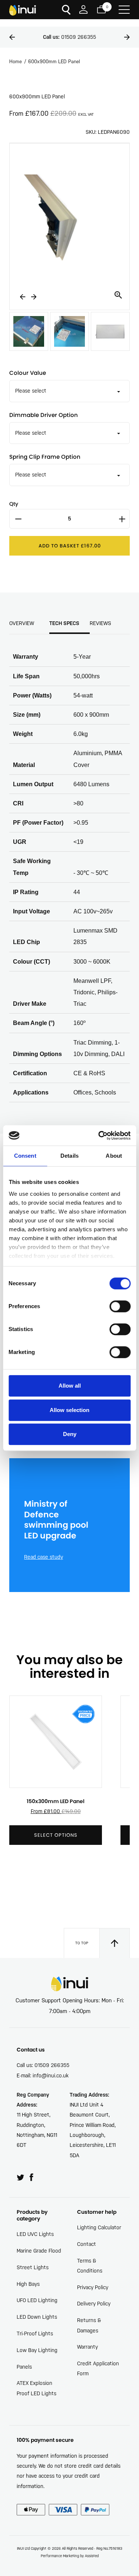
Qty (14, 504)
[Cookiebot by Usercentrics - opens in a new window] (99, 1136)
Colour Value (28, 373)
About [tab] (114, 1156)
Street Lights (33, 2267)
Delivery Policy (94, 2304)
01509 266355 (69, 37)
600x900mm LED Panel (54, 62)
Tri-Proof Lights (35, 2334)
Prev (12, 37)
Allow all (70, 1386)
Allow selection (69, 1410)
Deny (70, 1434)
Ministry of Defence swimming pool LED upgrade (56, 1520)
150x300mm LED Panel (56, 1801)
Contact (87, 2244)
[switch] (120, 1306)
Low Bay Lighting (37, 2350)
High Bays (28, 2284)
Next (127, 37)
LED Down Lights (37, 2317)
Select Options (56, 1835)
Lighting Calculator (99, 2227)
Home (16, 62)
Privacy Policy (93, 2287)
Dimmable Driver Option (44, 415)
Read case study (44, 1557)
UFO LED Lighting (37, 2300)
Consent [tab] (25, 1156)
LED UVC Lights (35, 2234)
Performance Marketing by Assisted (70, 2556)
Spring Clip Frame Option (45, 457)
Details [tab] (69, 1156)
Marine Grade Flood (39, 2251)
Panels (24, 2367)
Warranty (87, 2347)
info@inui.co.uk (51, 2076)
